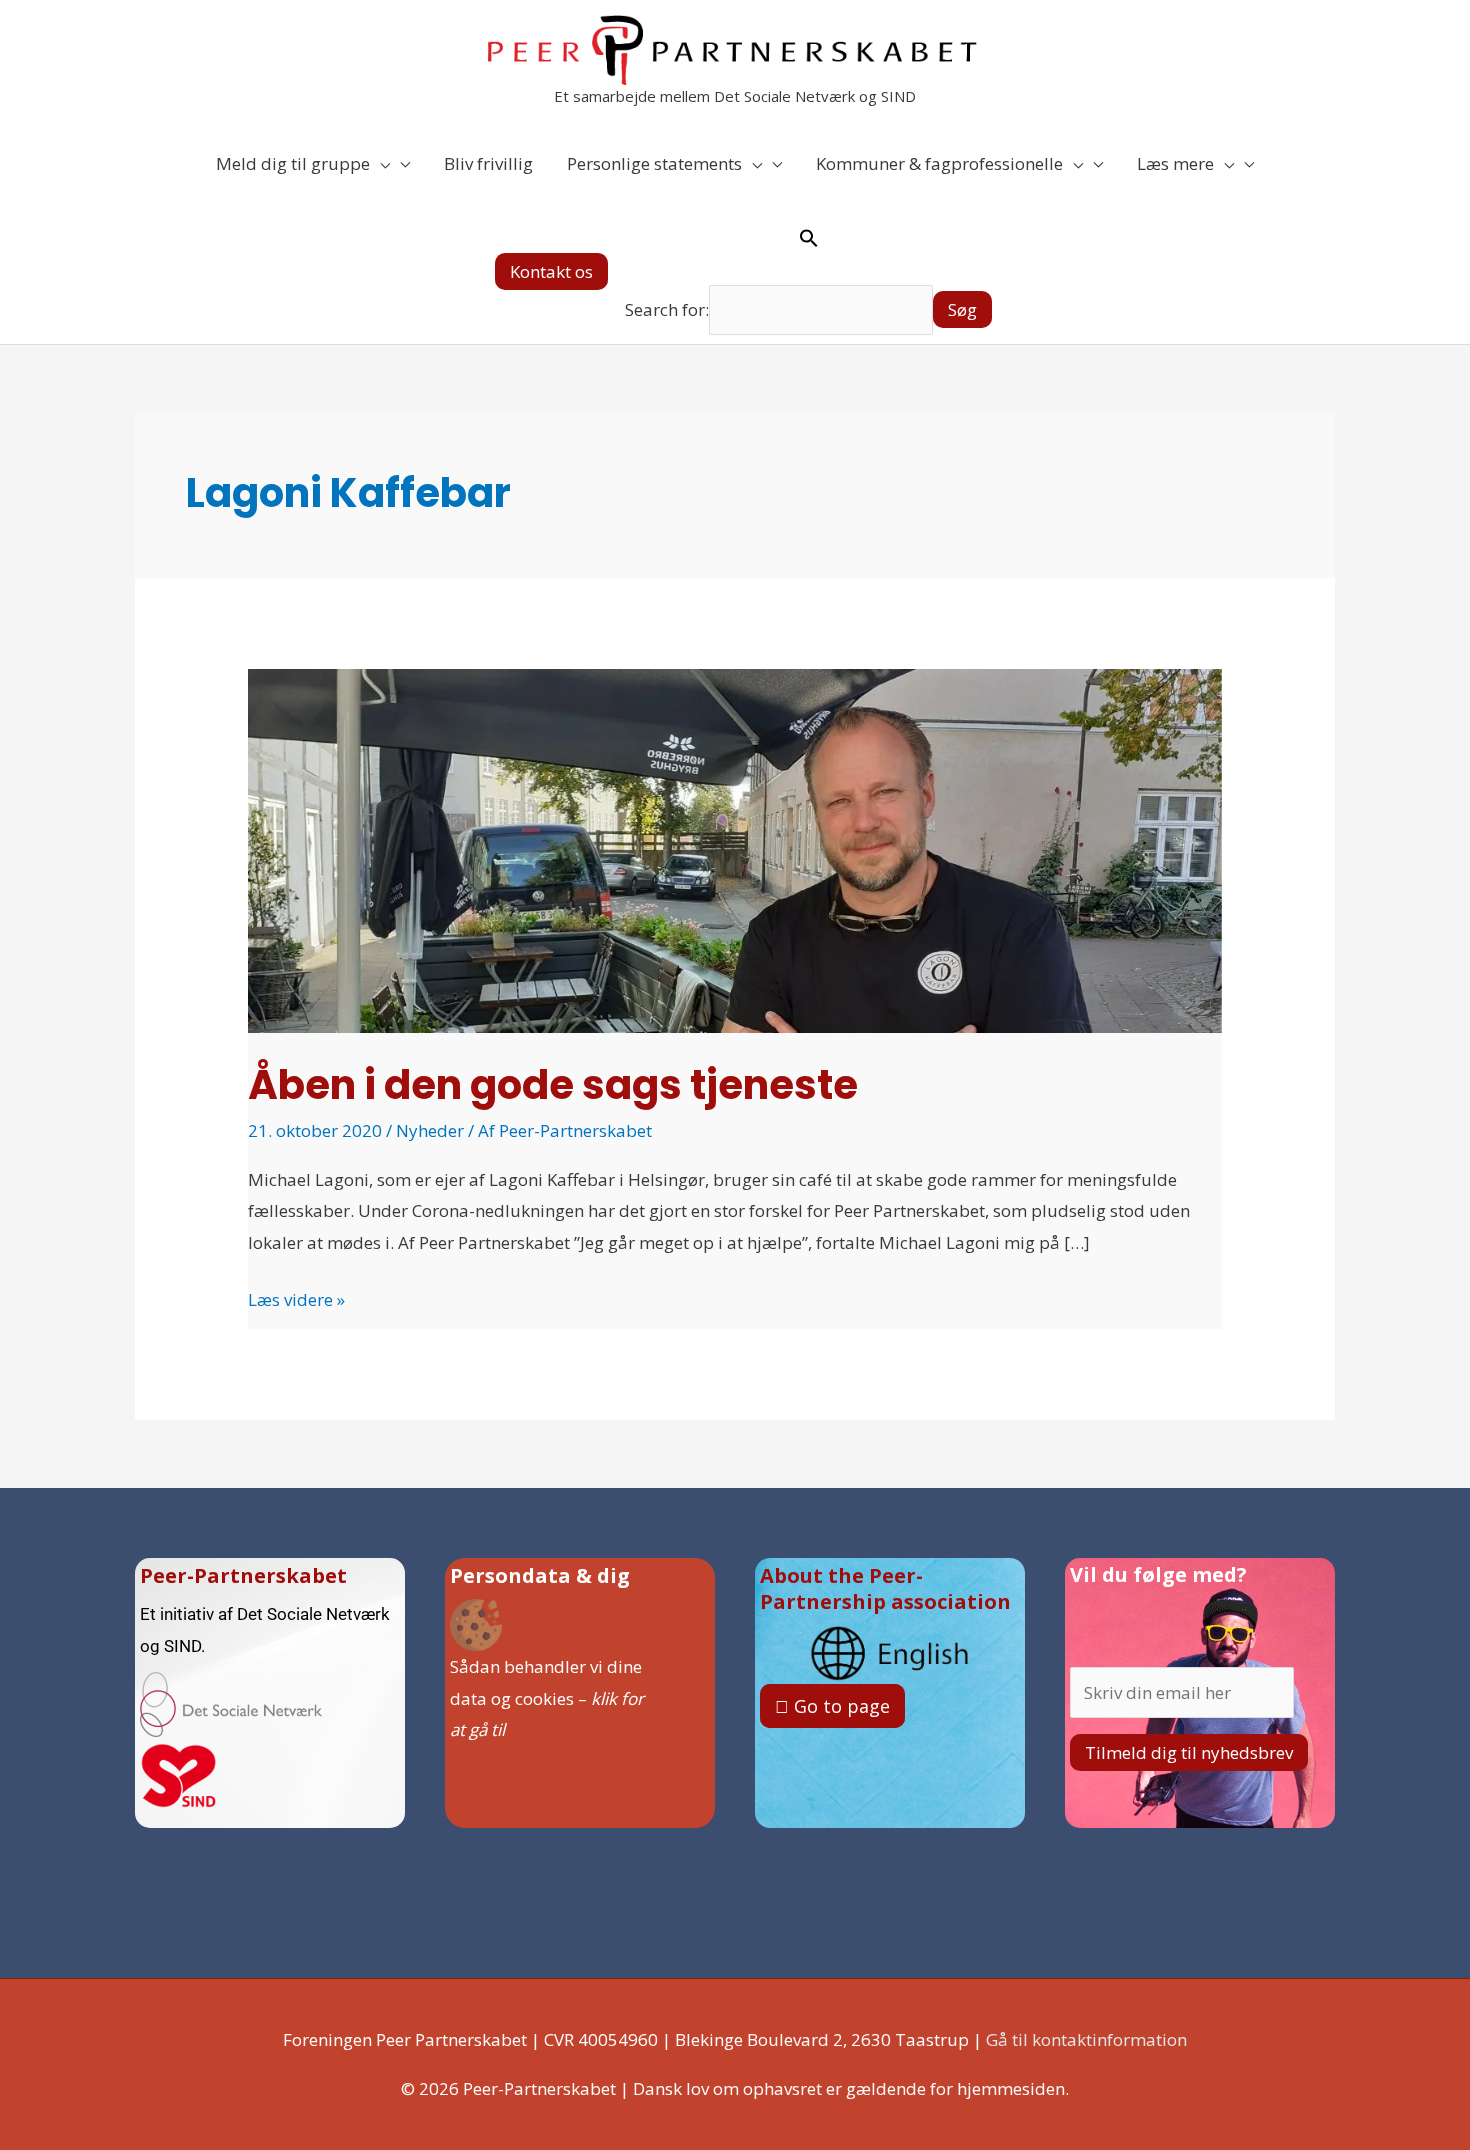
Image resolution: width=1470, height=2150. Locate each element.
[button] (551, 271)
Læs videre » (296, 1297)
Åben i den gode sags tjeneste (553, 1085)
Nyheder (430, 1130)
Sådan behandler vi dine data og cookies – (547, 1698)
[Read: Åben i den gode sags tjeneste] (734, 849)
